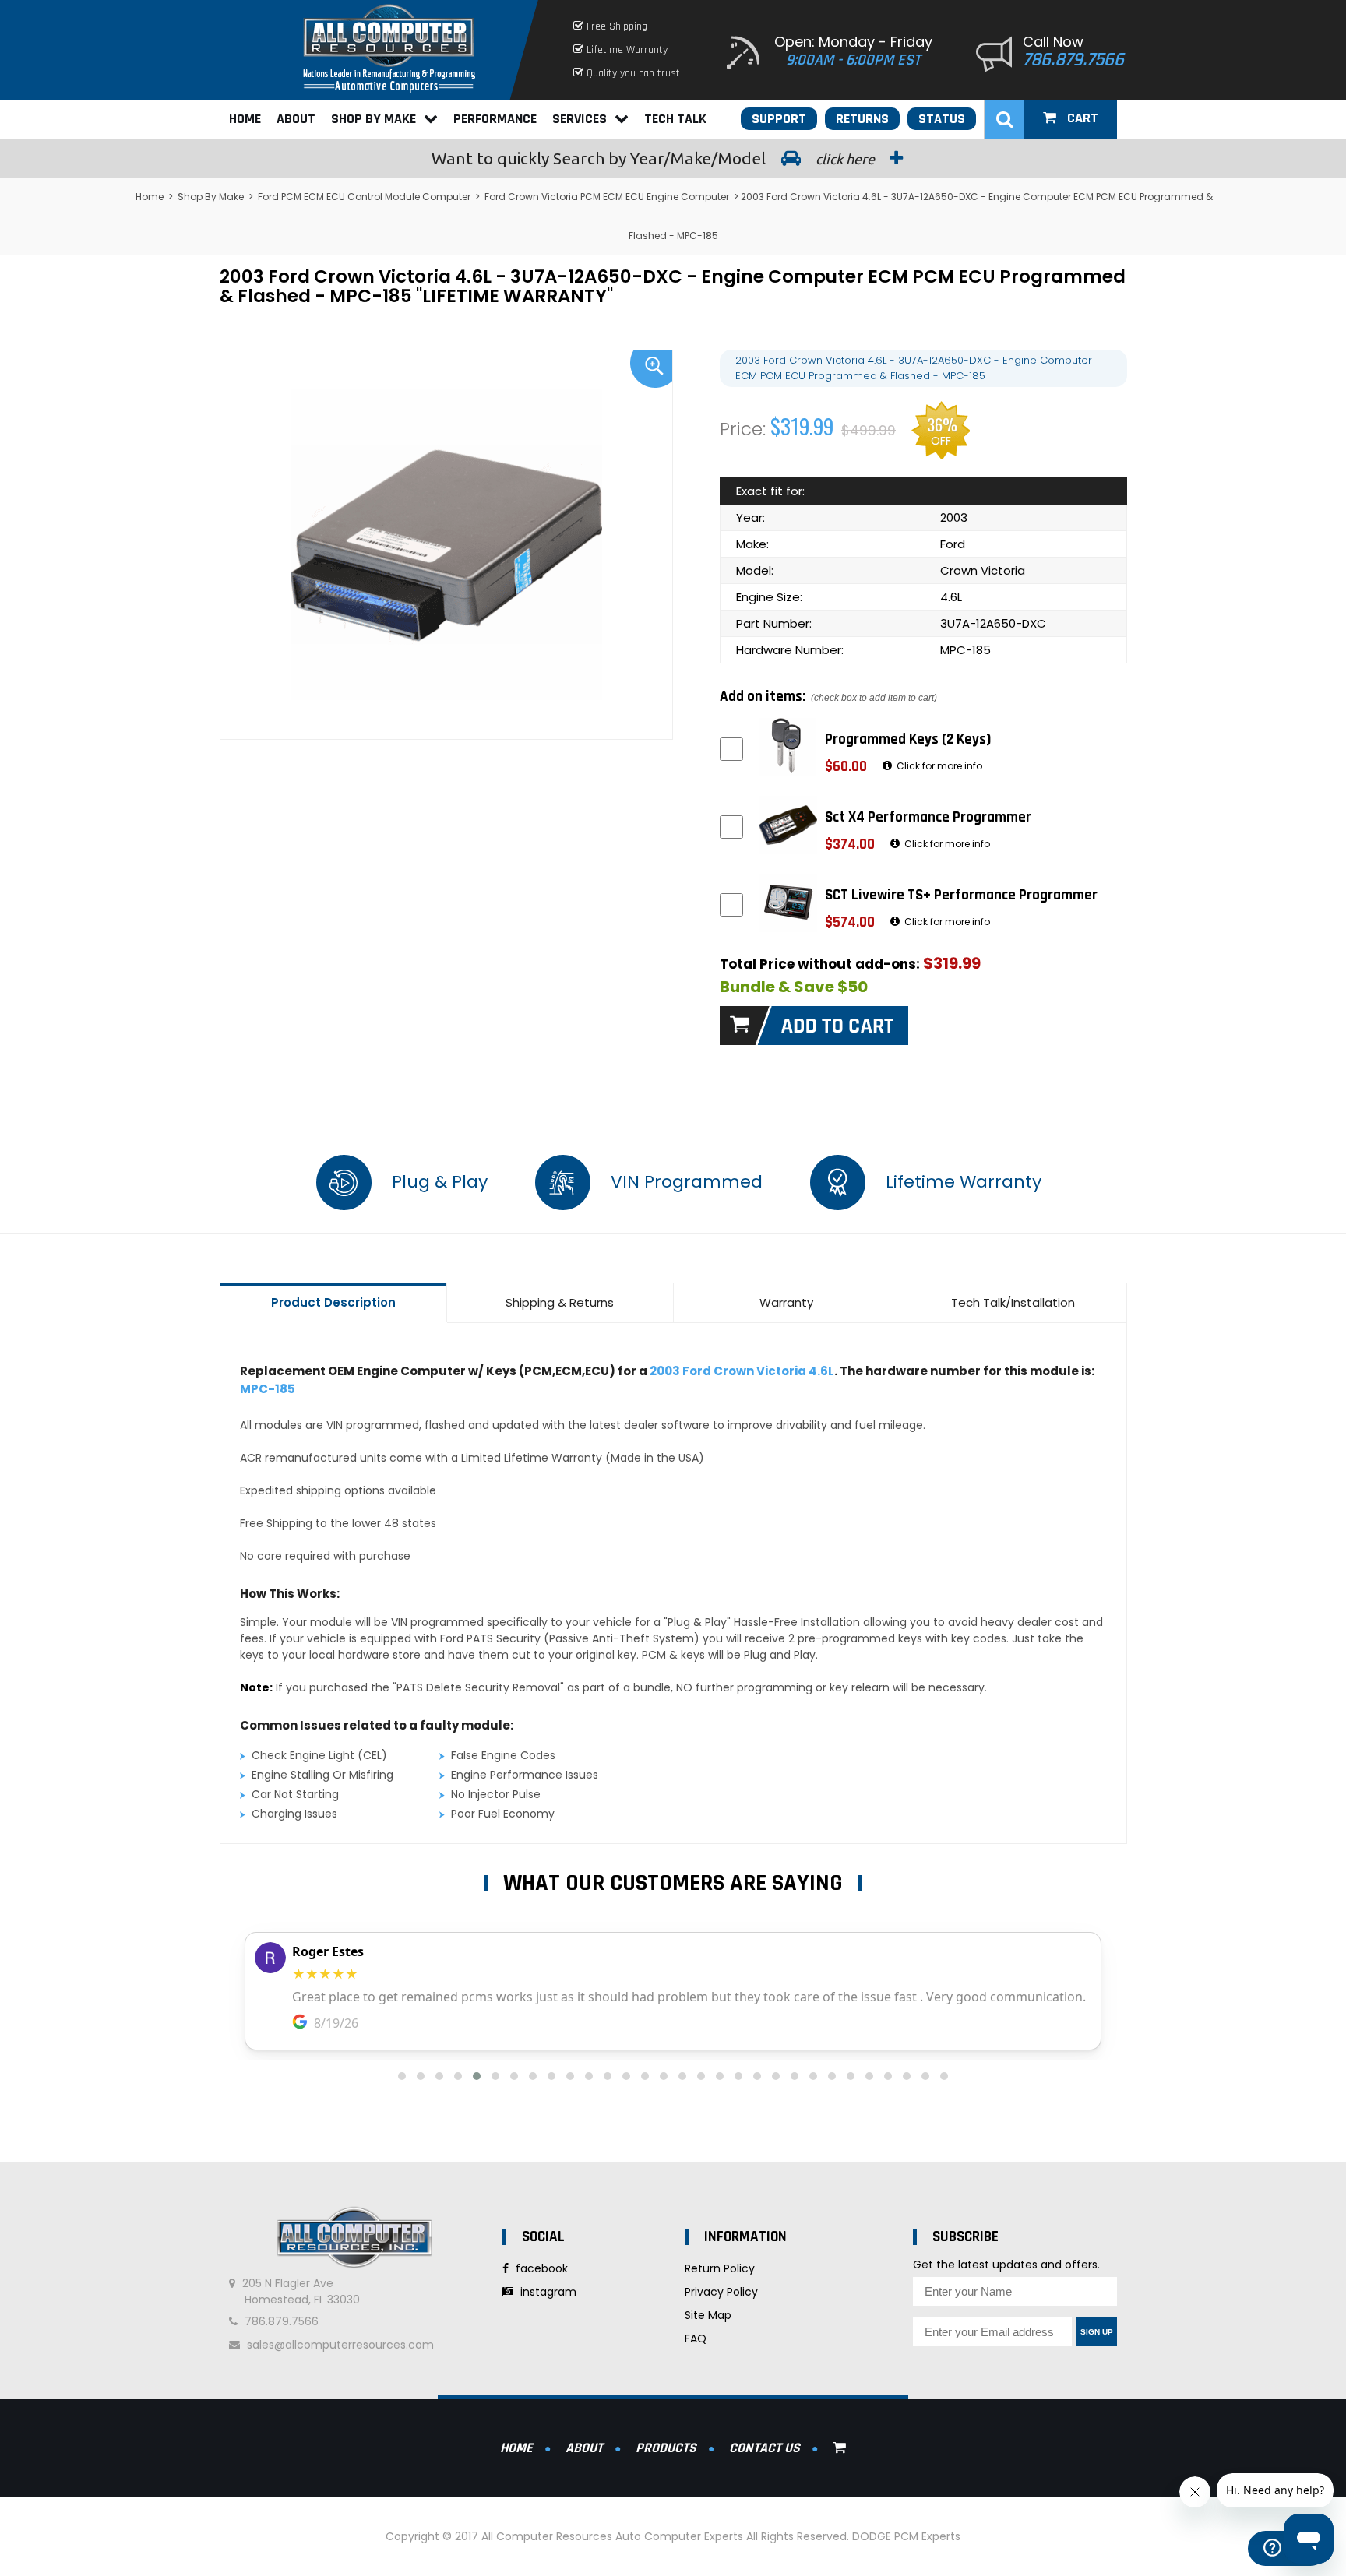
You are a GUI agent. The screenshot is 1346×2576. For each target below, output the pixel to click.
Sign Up (1097, 2332)
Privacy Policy (721, 2292)
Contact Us (765, 2448)
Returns (862, 119)
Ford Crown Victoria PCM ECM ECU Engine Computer (607, 197)
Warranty (786, 1302)
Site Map (708, 2315)
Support (779, 119)
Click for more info (938, 766)
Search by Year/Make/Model (655, 158)
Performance (495, 119)
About (296, 119)
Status (942, 119)
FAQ (696, 2338)
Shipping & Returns (560, 1302)
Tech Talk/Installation (1013, 1302)
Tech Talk (675, 119)
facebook (540, 2268)
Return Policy (720, 2268)
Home (245, 119)
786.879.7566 (1073, 60)
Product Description (333, 1302)
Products (666, 2448)
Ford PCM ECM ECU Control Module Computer (364, 197)
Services (580, 119)
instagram (547, 2292)
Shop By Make (373, 119)
